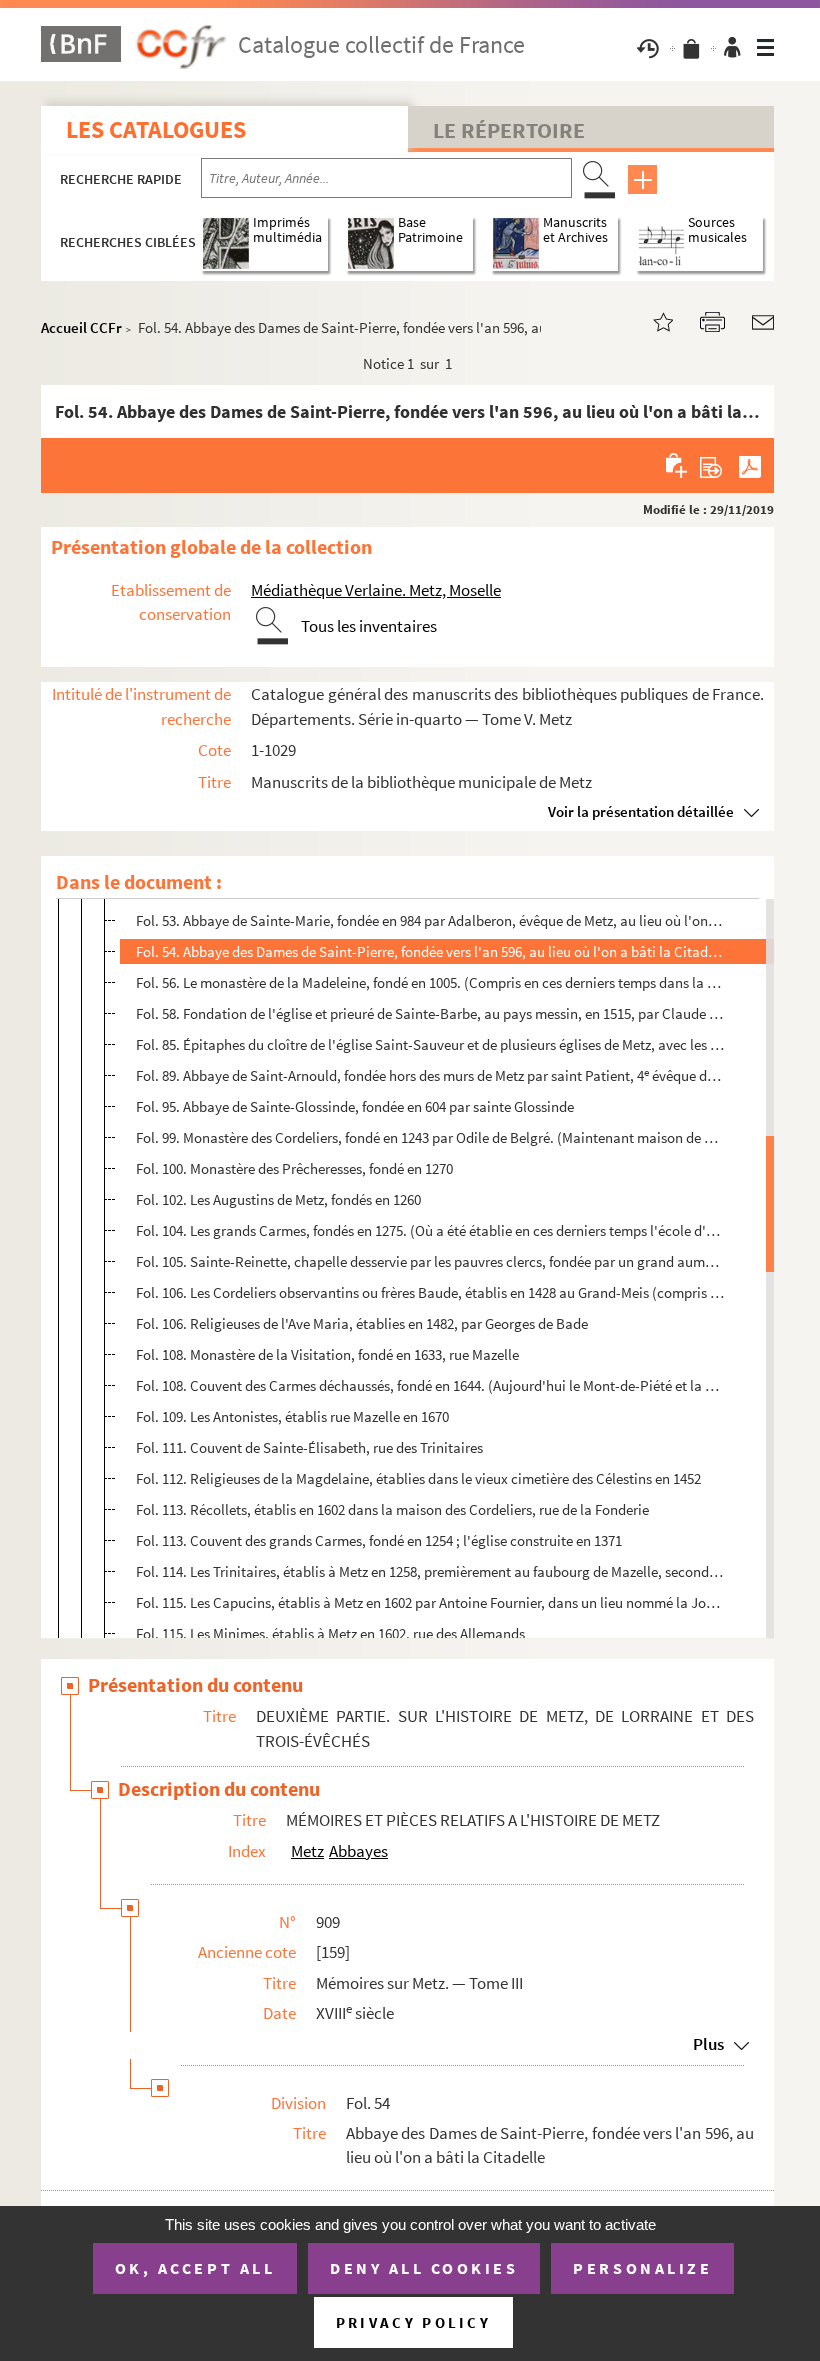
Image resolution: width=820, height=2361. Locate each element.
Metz (307, 1851)
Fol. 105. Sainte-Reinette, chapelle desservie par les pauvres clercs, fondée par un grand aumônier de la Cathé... (430, 1261)
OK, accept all (195, 2268)
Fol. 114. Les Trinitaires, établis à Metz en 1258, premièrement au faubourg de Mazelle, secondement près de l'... (430, 1571)
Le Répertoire (509, 130)
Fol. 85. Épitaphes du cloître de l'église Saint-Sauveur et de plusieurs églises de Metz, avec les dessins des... (430, 1044)
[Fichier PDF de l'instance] (750, 465)
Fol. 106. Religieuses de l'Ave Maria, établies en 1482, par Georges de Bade (362, 1323)
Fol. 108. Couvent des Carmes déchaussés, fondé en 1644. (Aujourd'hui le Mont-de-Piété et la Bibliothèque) (430, 1385)
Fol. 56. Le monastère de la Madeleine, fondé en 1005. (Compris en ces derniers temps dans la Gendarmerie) (430, 982)
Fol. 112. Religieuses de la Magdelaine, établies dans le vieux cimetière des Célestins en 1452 (418, 1478)
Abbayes (358, 1851)
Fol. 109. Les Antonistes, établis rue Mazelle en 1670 (292, 1416)
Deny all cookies (424, 2268)
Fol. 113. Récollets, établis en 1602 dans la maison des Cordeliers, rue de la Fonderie (392, 1509)
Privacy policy (413, 2322)
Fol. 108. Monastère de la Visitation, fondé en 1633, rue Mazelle (327, 1354)
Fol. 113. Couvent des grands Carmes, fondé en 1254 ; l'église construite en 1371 (379, 1540)
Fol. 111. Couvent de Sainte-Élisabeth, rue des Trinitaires (309, 1447)
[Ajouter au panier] (677, 465)
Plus (708, 2044)
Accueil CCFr (81, 327)
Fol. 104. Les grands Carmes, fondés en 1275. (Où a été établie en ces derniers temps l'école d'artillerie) (430, 1230)
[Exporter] (711, 465)
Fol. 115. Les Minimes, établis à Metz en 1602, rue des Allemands (330, 1633)
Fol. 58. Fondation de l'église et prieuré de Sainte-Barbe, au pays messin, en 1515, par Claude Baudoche (430, 1013)
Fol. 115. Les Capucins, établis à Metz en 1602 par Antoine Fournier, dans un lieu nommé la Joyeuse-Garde (430, 1602)
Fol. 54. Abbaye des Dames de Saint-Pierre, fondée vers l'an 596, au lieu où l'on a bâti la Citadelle (430, 951)
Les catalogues (156, 129)
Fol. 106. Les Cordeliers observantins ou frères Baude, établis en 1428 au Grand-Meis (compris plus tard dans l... (430, 1292)
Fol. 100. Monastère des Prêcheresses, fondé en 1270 (294, 1168)
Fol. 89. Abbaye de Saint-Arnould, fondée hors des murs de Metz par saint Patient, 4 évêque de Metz (430, 1075)
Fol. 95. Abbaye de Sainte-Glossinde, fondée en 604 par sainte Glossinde (355, 1106)
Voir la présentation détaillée (641, 811)
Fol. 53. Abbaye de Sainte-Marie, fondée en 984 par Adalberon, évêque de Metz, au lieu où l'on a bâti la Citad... (430, 920)
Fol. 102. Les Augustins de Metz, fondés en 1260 (278, 1199)
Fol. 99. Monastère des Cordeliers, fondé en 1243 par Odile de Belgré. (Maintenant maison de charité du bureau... (430, 1137)
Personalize (642, 2268)
